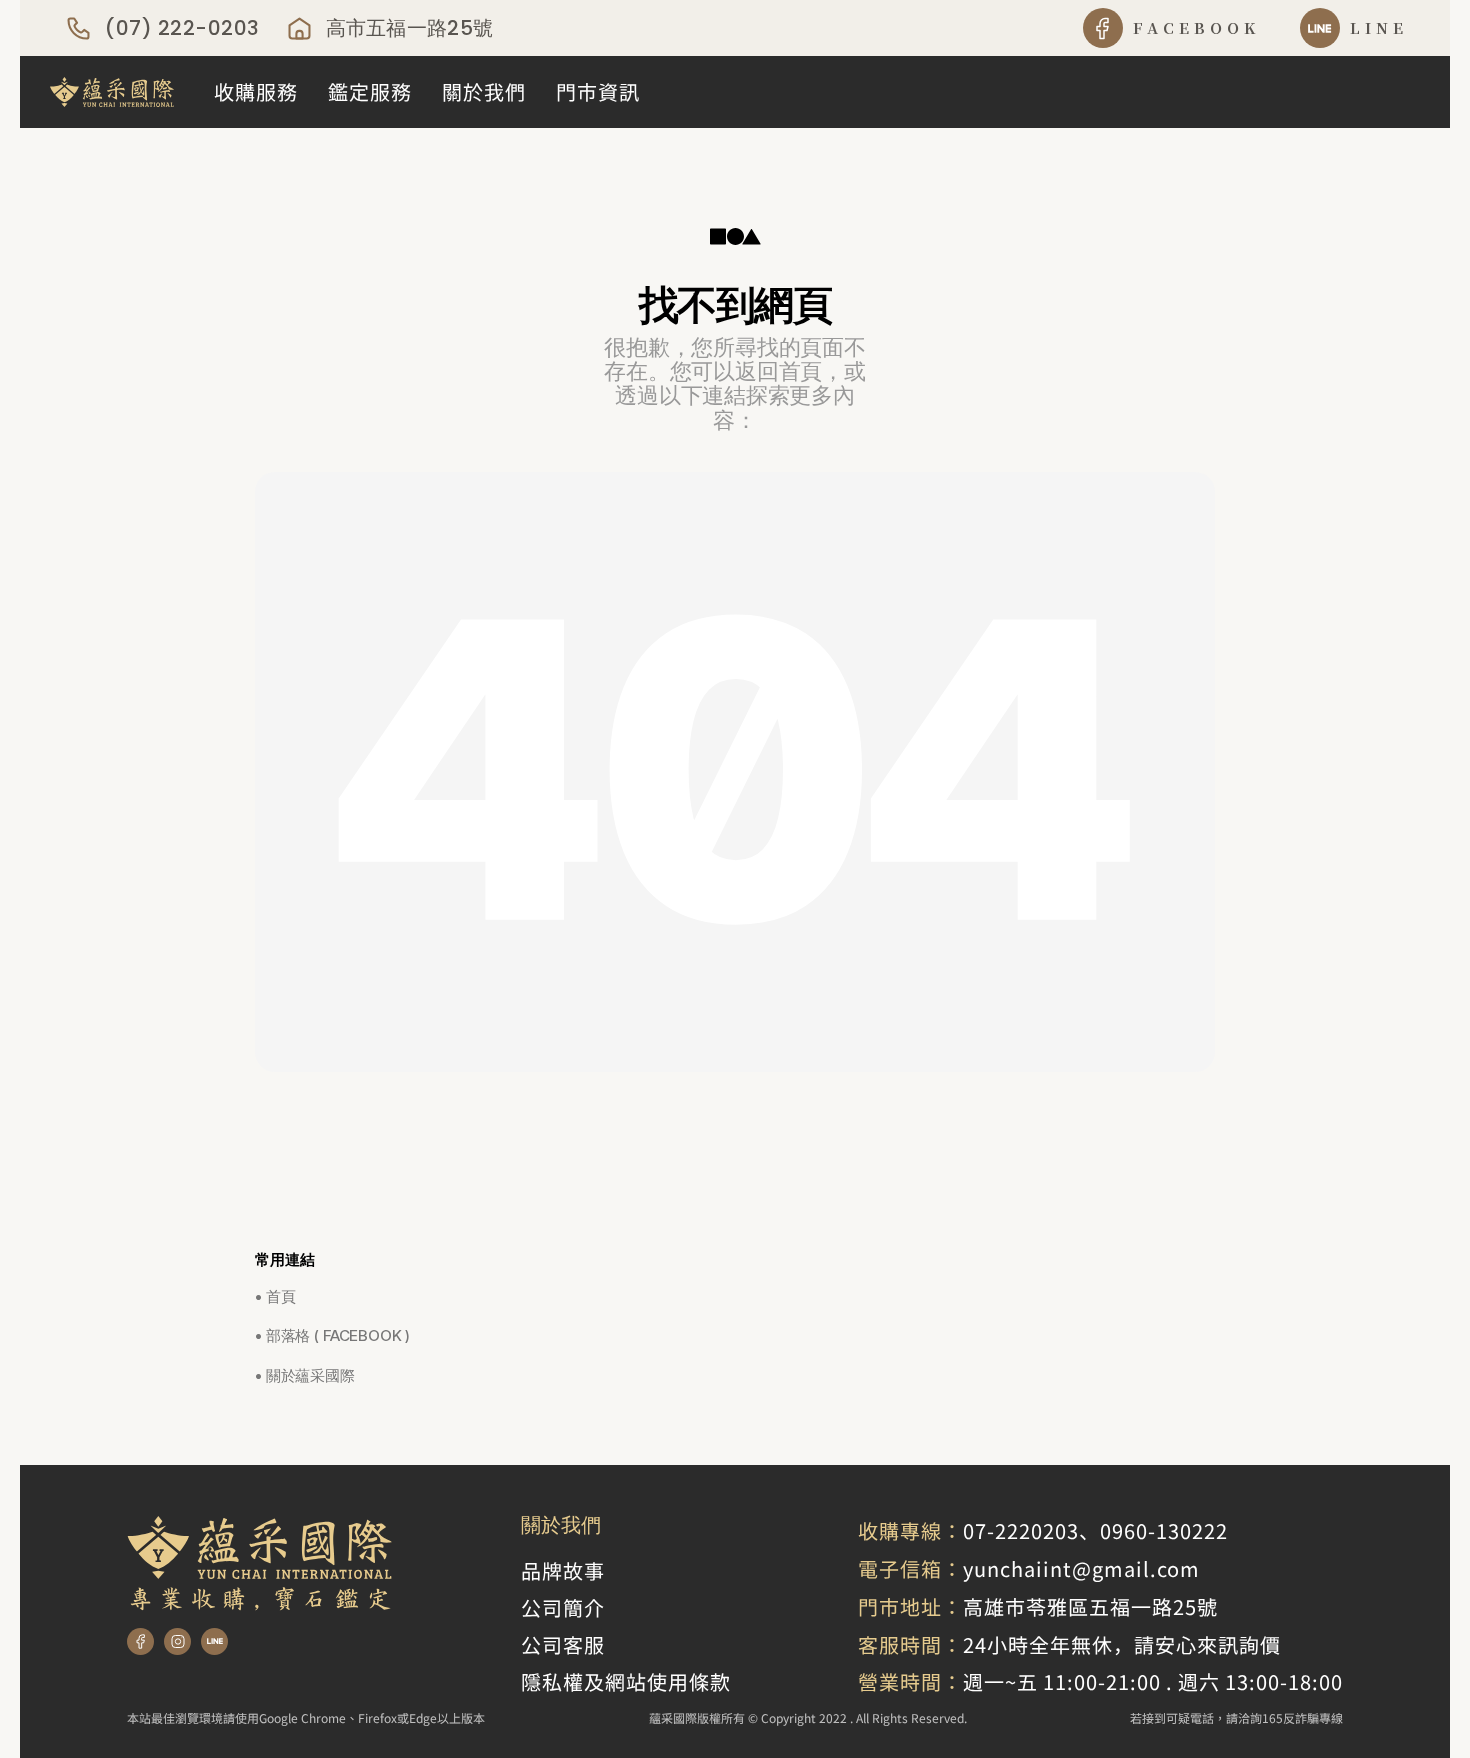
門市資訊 (598, 91)
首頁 (281, 1296)
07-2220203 (1021, 1530)
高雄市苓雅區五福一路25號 (1090, 1606)
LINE (1379, 27)
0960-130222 (1164, 1530)
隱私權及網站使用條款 (626, 1681)
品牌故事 (563, 1570)
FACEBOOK (1197, 27)
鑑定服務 (370, 91)
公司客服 (563, 1644)
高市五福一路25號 (410, 28)
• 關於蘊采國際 (305, 1375)
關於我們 (484, 91)
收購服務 (256, 91)
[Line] (214, 1641)
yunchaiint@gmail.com (1081, 1568)
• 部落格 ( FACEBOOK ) (332, 1335)
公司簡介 (563, 1607)
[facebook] (1103, 28)
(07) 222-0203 (182, 28)
